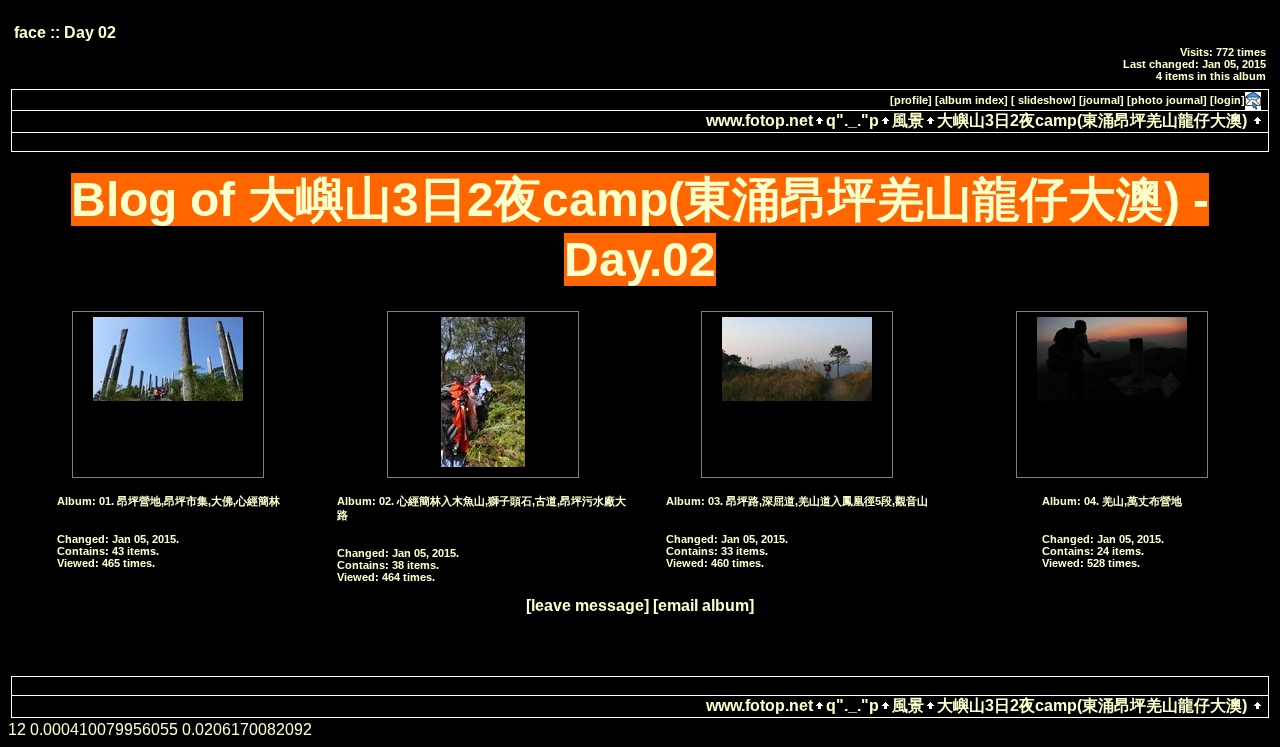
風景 (908, 120)
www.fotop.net (759, 120)
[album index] (971, 100)
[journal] (1101, 100)
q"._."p (852, 120)
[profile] (911, 100)
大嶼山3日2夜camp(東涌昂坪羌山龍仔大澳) (1092, 120)
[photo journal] (1167, 100)
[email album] (703, 605)
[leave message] (587, 605)
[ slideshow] (1043, 100)
